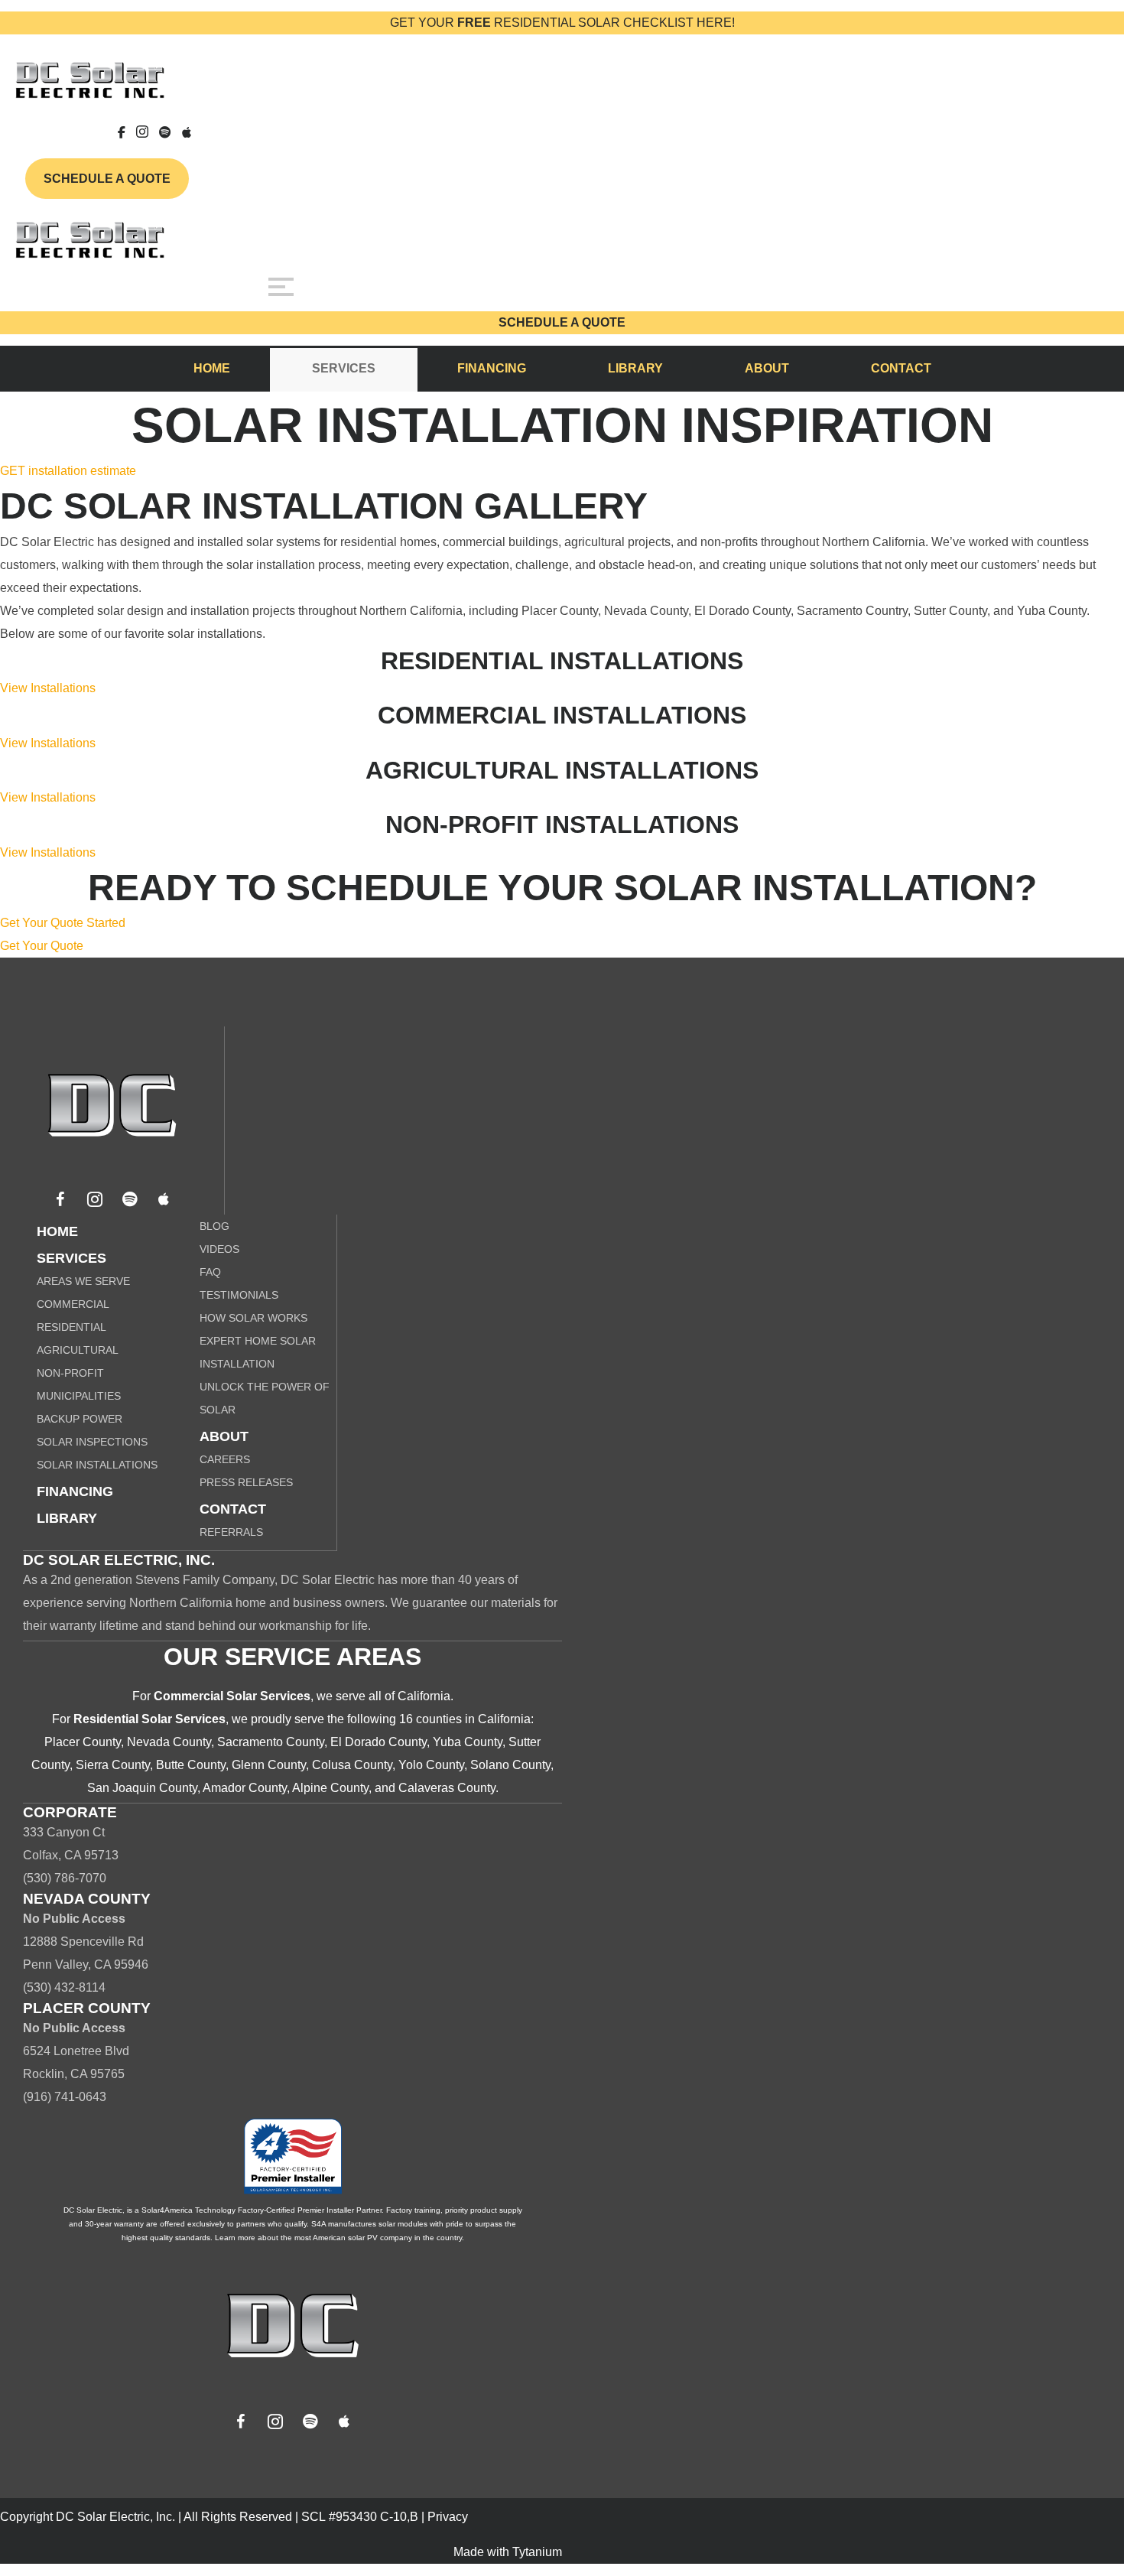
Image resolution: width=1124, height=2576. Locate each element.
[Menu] (281, 287)
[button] (60, 1199)
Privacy (448, 2517)
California (424, 1696)
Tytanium (537, 2552)
